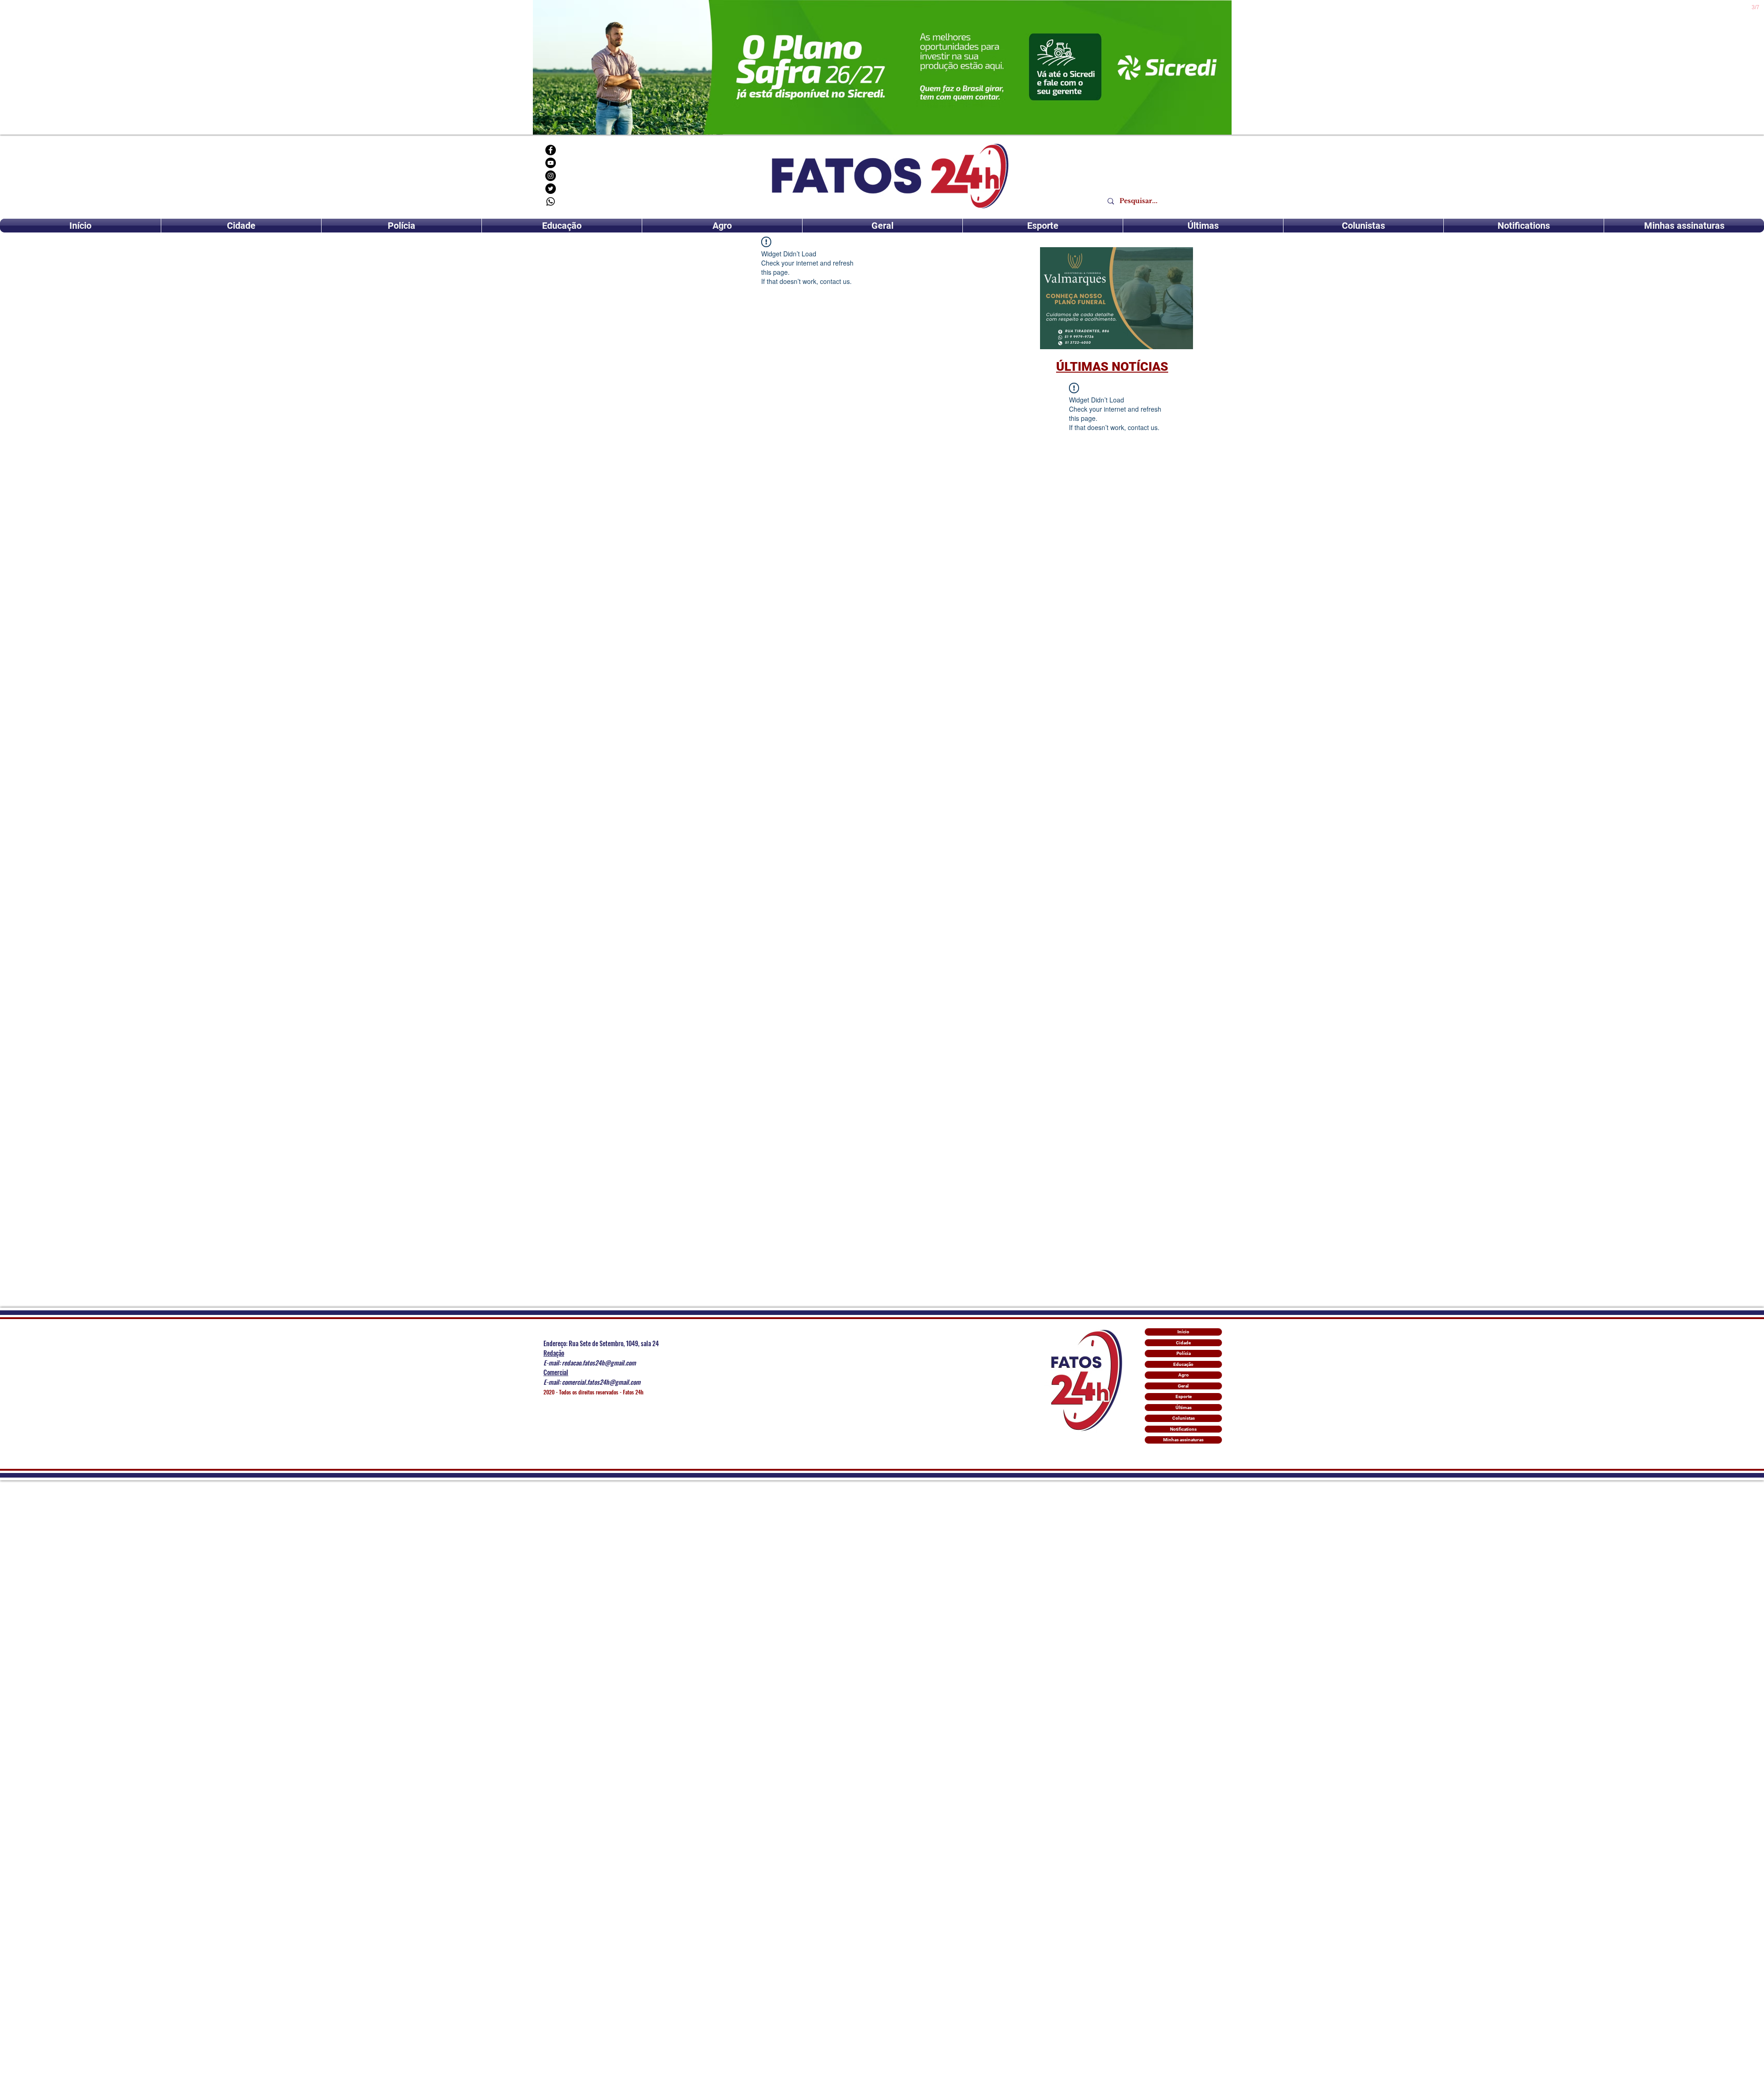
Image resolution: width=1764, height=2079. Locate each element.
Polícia (1184, 1353)
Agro (1184, 1375)
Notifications (1183, 1429)
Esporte (1184, 1396)
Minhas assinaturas (1183, 1440)
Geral (1183, 1386)
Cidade (1183, 1343)
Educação (1183, 1364)
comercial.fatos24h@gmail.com (601, 1382)
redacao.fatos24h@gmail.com (599, 1362)
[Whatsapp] (551, 201)
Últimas (1184, 1408)
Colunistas (1184, 1418)
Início (1183, 1332)
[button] (1117, 298)
